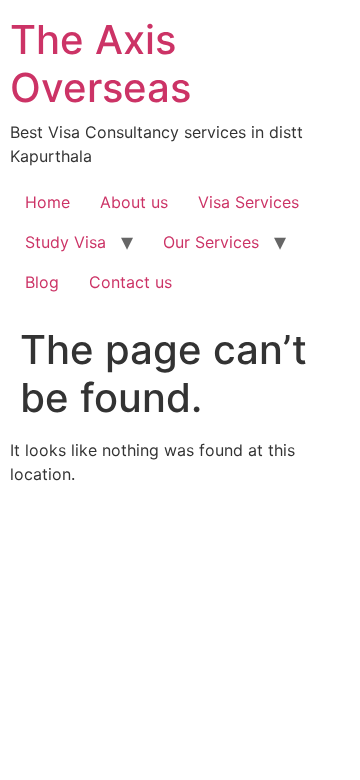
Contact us (130, 282)
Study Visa (65, 242)
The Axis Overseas (100, 63)
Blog (42, 282)
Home (47, 202)
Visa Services (248, 202)
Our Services (211, 242)
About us (134, 202)
